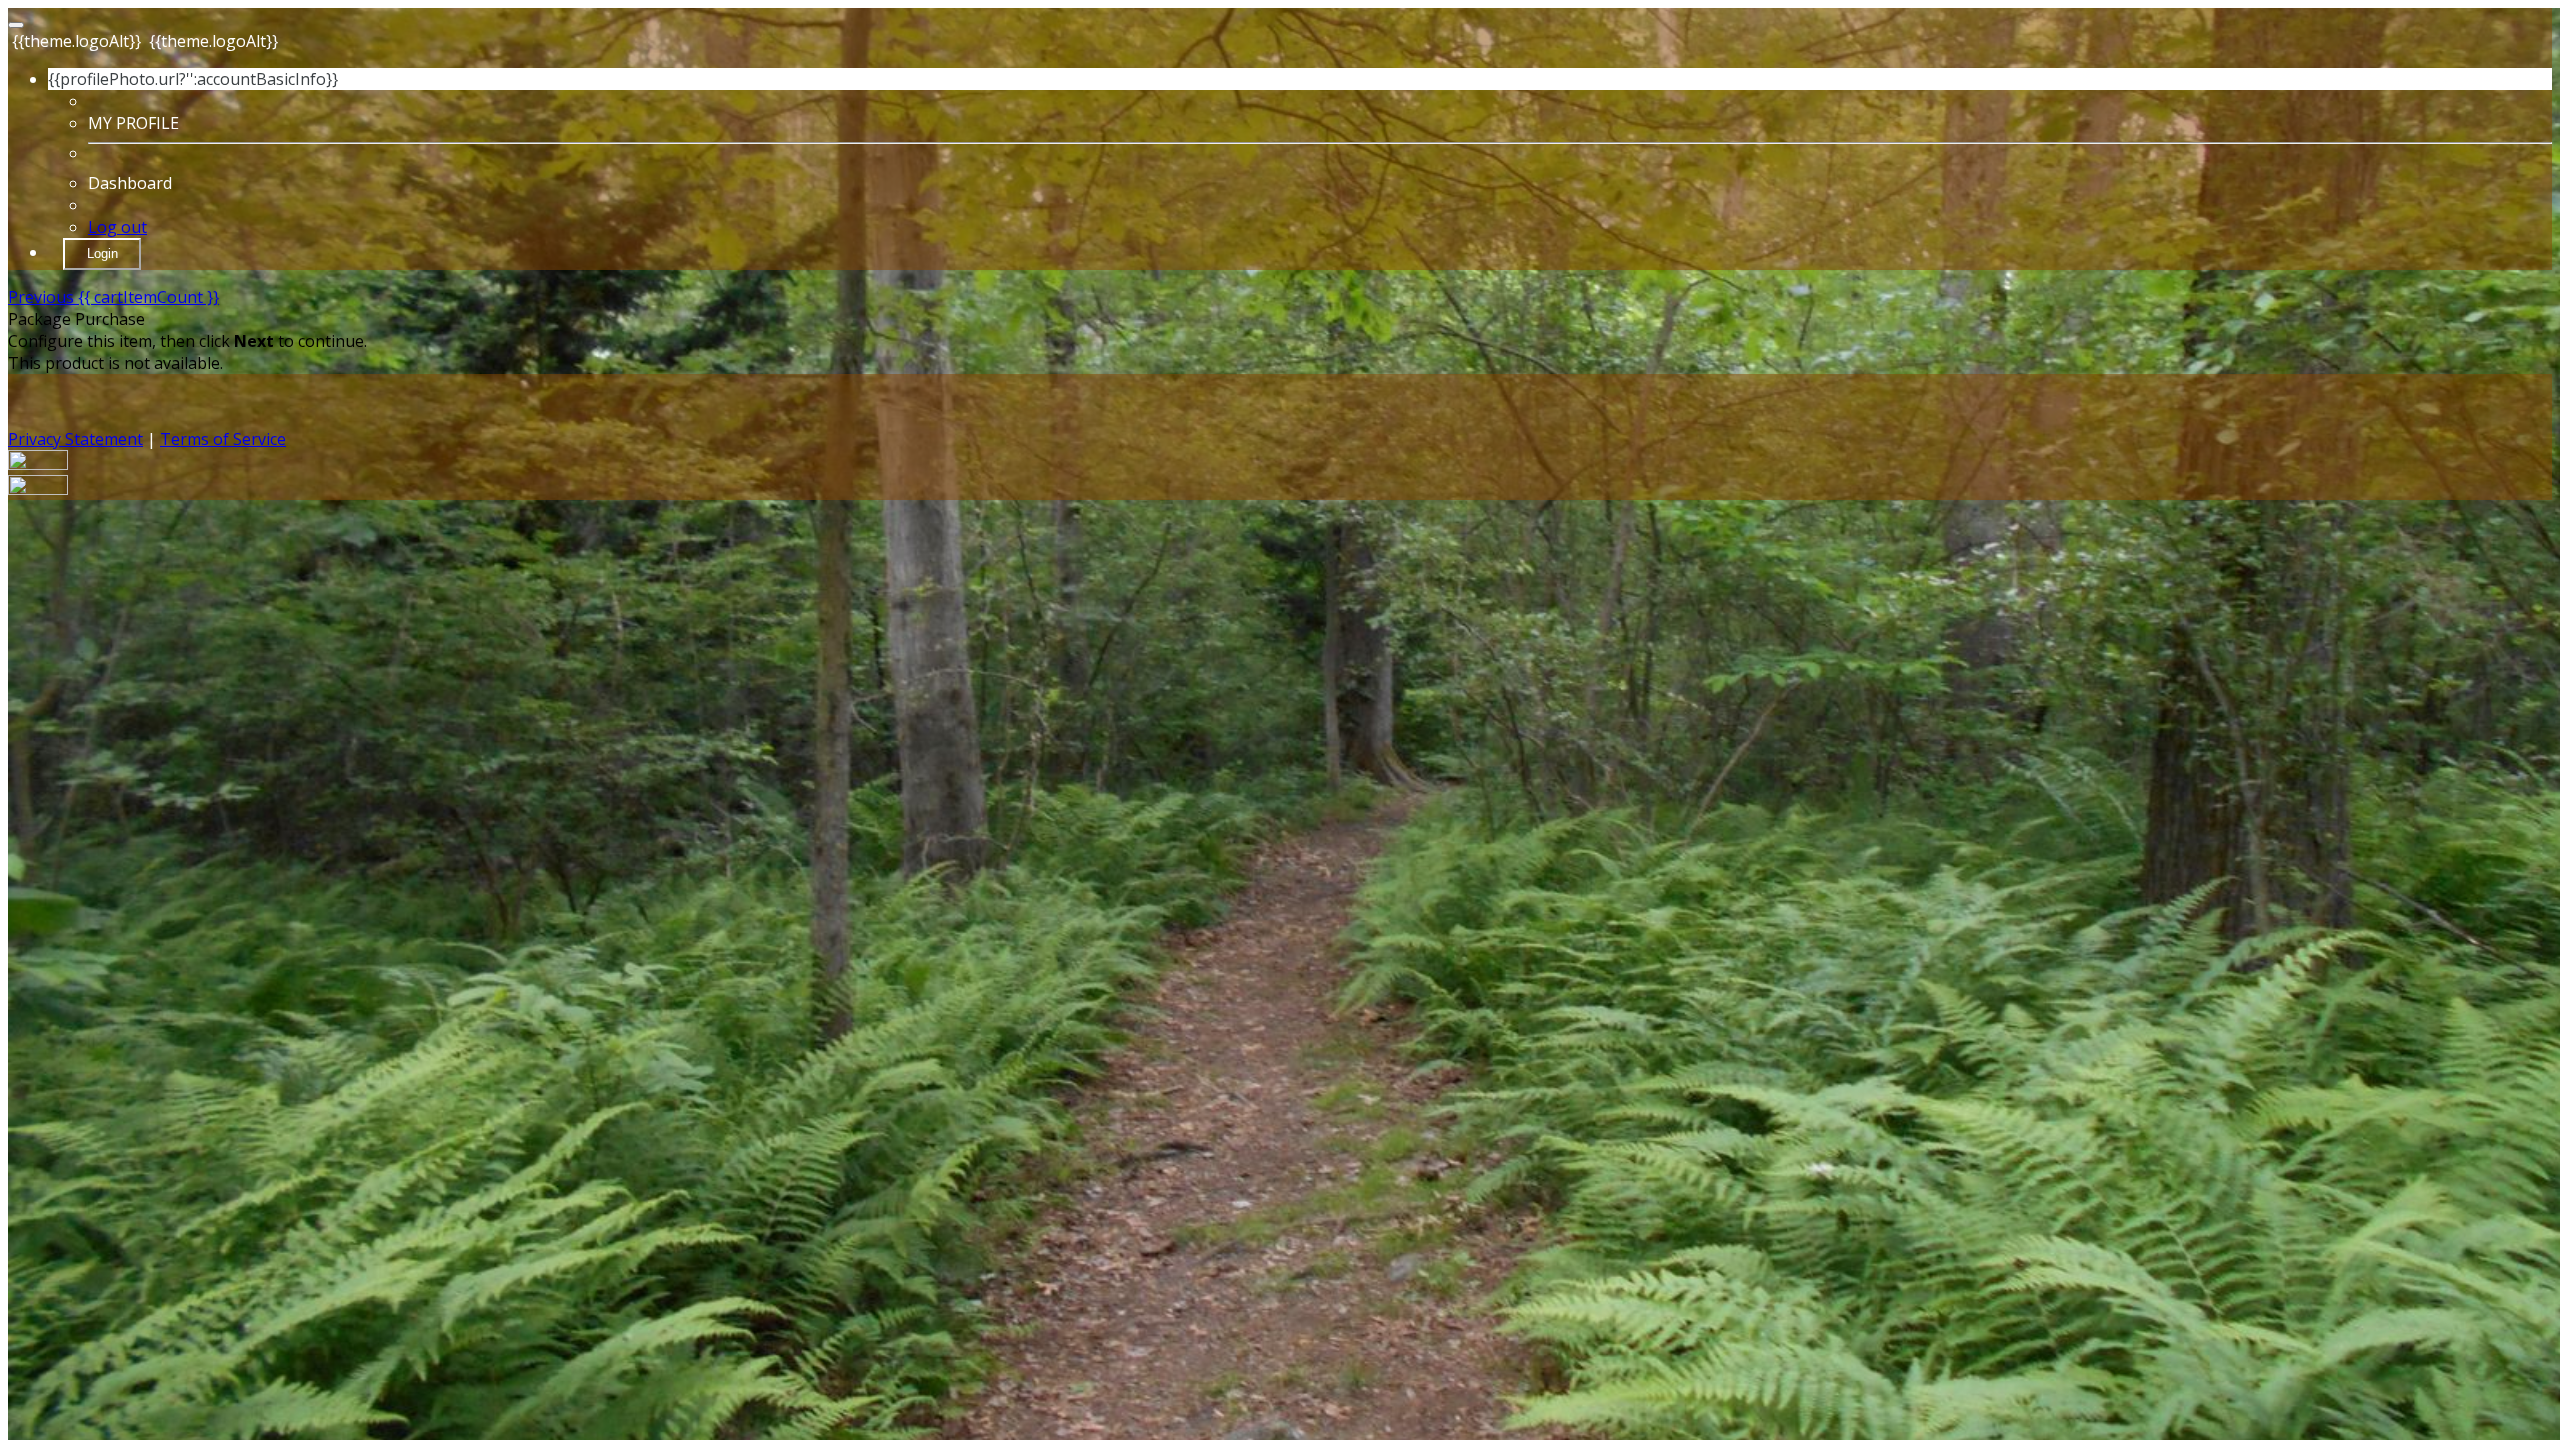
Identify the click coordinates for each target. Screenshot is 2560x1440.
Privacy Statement (75, 439)
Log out (117, 227)
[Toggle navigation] (16, 25)
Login (102, 253)
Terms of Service (223, 439)
